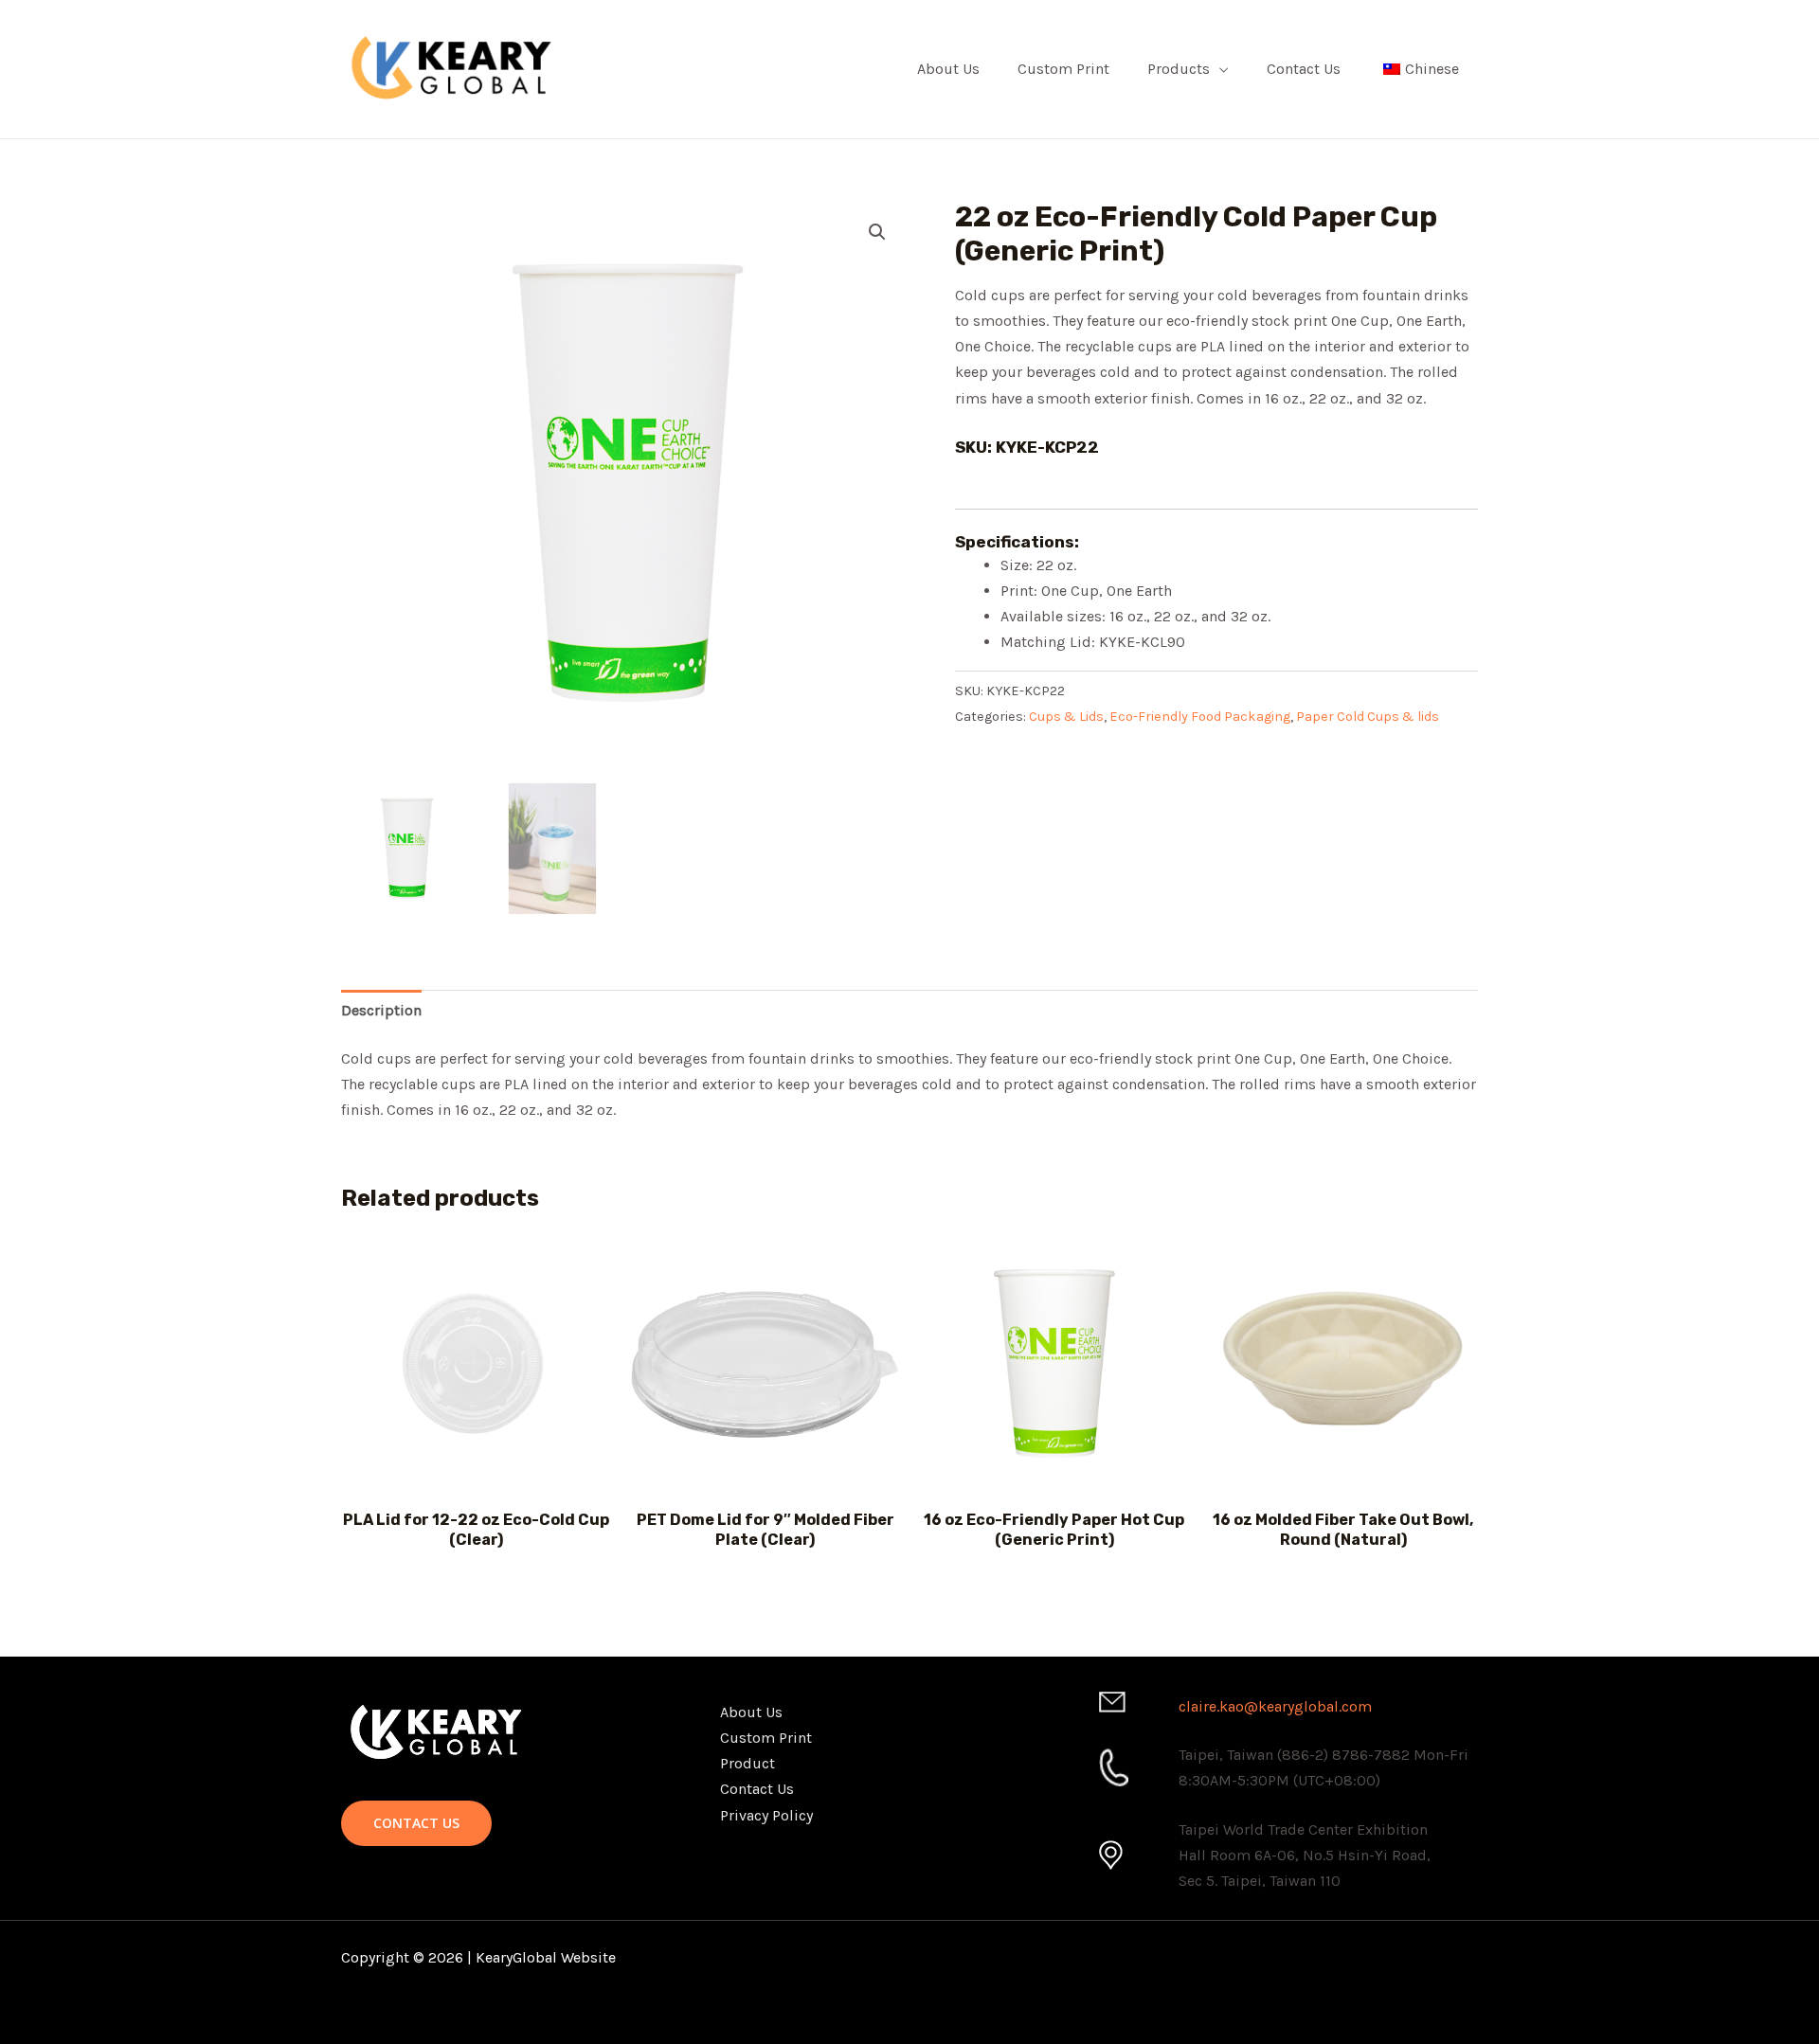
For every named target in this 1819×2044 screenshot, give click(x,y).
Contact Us (1304, 69)
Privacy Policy (766, 1815)
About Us (948, 69)
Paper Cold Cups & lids (1368, 717)
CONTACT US (416, 1823)
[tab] (381, 1010)
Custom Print (1063, 69)
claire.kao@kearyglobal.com (1275, 1706)
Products (1179, 69)
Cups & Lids (1066, 717)
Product (747, 1763)
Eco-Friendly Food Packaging (1200, 717)
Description (381, 1010)
